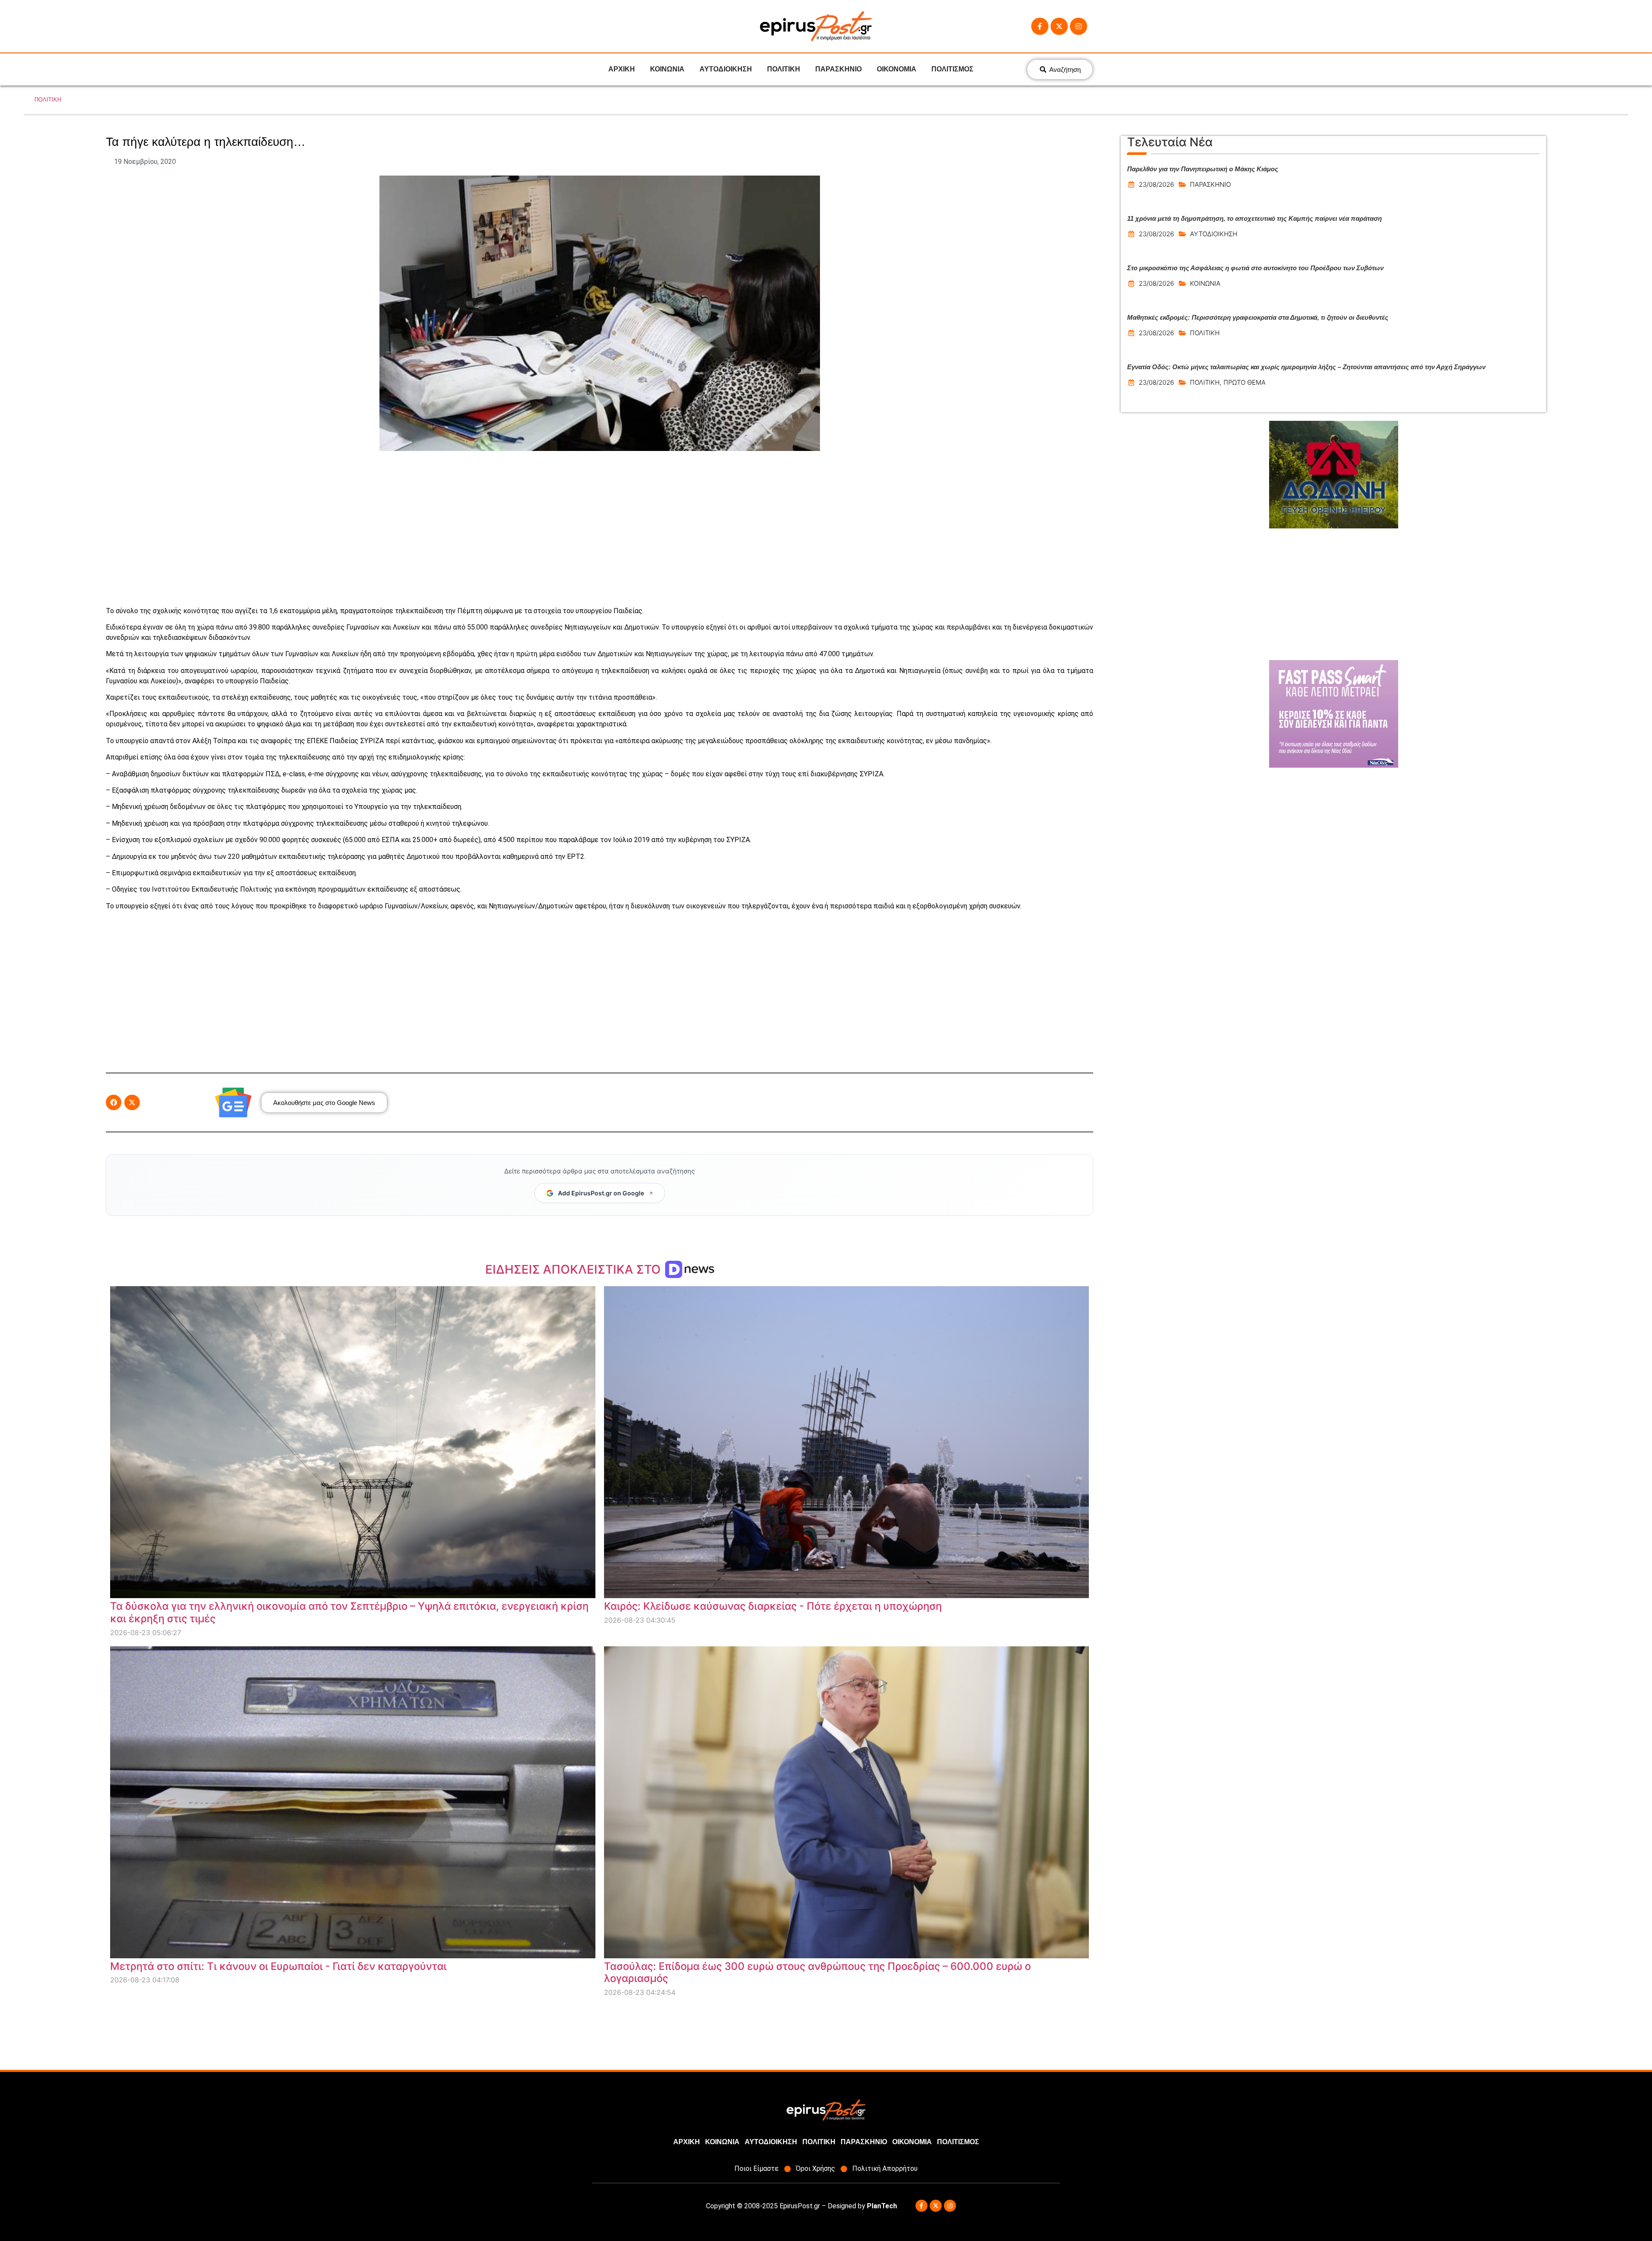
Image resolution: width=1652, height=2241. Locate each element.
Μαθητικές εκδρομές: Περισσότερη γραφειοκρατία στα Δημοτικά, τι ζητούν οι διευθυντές (1258, 317)
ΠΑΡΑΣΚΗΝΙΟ (838, 69)
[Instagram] (1079, 26)
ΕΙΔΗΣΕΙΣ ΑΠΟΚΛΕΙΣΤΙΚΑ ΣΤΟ (575, 1269)
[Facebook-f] (1040, 26)
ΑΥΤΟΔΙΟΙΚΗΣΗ (726, 69)
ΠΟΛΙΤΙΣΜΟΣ (952, 69)
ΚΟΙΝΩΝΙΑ (667, 69)
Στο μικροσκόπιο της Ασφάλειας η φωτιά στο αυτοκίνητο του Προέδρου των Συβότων (1255, 268)
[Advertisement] (600, 528)
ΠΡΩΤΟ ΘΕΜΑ (1245, 382)
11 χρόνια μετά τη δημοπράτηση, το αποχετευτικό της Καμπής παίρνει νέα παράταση (1254, 218)
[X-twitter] (1059, 26)
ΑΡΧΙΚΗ (622, 69)
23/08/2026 (1156, 184)
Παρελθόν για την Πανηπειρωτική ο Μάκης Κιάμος (1203, 169)
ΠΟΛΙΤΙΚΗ (784, 69)
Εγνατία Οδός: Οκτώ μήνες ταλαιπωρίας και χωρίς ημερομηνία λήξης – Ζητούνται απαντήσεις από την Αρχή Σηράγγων (1306, 367)
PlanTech (882, 2206)
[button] (114, 1102)
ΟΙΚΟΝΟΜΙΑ (897, 69)
